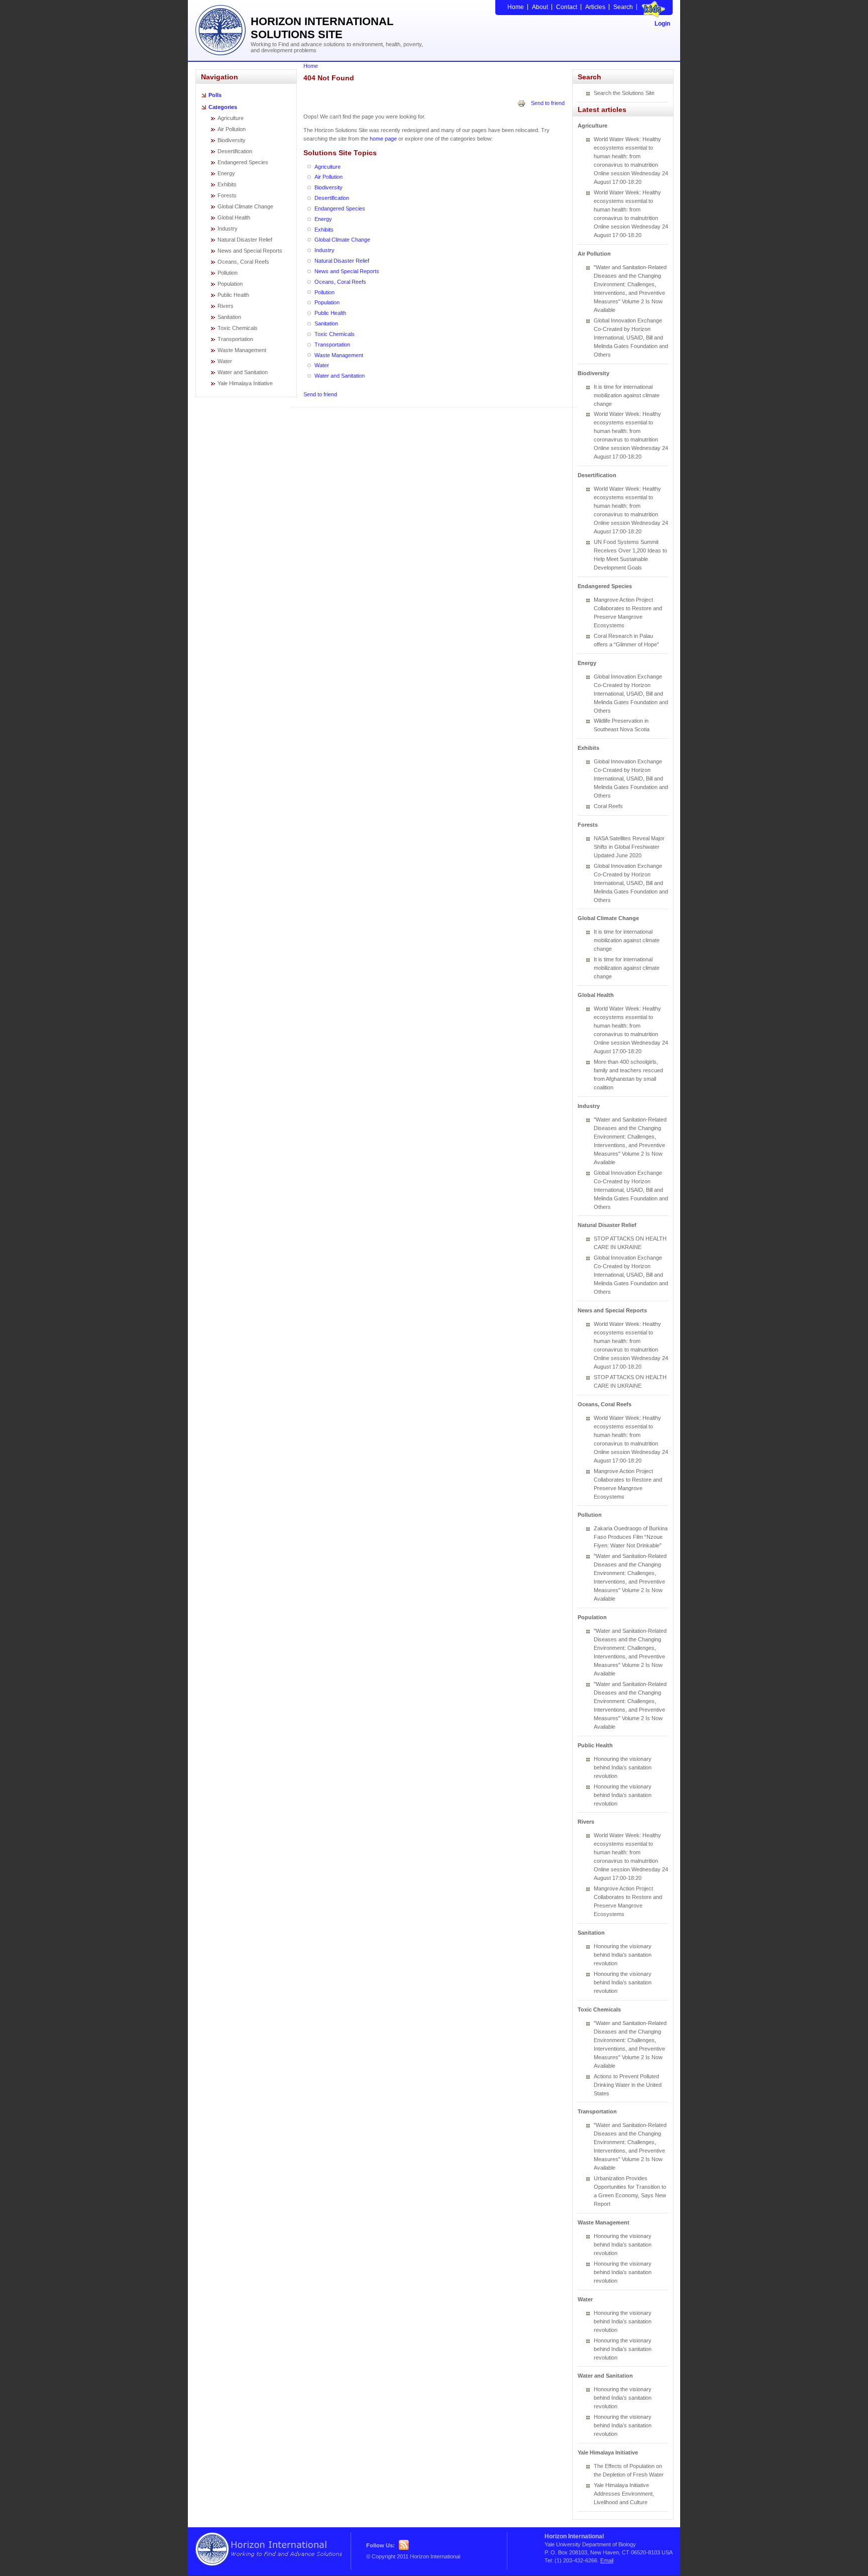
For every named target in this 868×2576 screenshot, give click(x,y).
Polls (215, 95)
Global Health (234, 217)
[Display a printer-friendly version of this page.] (521, 103)
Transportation (235, 339)
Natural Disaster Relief (245, 240)
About (540, 7)
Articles (595, 7)
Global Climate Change (245, 206)
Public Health (233, 295)
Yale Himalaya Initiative (245, 383)
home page (383, 139)
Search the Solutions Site (624, 93)
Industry (228, 229)
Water (225, 361)
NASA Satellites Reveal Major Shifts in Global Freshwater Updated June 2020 (629, 847)
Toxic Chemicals (238, 328)
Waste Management (242, 350)
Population (230, 284)
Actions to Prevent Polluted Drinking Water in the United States (628, 2085)
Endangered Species (243, 162)
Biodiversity (232, 140)
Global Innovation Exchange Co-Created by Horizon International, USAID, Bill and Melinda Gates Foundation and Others (631, 338)
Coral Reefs (608, 806)
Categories (223, 107)
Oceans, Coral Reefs (243, 262)
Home (516, 7)
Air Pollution (232, 129)
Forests (227, 195)
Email (607, 2560)
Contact (567, 7)
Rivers (226, 306)
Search (623, 7)
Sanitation (229, 317)
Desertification (235, 151)
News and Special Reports (250, 251)
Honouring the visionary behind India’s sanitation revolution (623, 1767)
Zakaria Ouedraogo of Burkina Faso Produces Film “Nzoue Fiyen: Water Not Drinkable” (631, 1537)
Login (662, 24)
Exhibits (227, 184)
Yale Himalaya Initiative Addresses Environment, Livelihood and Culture (624, 2494)
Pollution (228, 273)
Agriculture (231, 118)
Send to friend (548, 103)
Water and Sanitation (243, 372)
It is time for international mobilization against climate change (627, 395)
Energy (226, 173)
